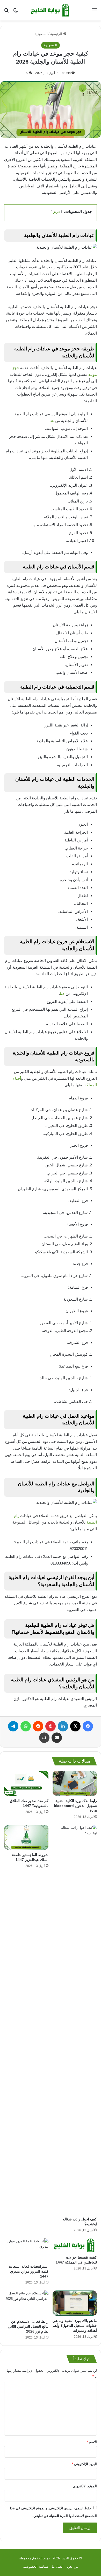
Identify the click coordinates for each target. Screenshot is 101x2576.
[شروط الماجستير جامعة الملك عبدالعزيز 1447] (26, 1837)
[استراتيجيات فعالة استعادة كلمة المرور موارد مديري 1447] (26, 2250)
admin (66, 73)
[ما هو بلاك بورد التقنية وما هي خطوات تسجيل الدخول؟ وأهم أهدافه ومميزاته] (75, 2303)
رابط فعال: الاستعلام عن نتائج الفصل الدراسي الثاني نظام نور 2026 (28, 2326)
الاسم (92, 2442)
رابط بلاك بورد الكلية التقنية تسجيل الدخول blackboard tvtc (75, 1806)
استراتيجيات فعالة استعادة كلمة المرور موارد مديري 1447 (29, 2271)
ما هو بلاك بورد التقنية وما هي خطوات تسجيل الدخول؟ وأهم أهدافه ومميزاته (75, 2326)
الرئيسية (57, 34)
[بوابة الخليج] (51, 10)
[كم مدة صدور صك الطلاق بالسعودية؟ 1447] (26, 1783)
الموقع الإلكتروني (85, 2486)
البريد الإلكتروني (84, 2464)
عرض (56, 212)
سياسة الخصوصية (36, 2567)
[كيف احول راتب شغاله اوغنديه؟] (75, 2020)
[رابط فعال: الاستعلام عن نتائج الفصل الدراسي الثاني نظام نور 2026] (26, 2303)
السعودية (41, 34)
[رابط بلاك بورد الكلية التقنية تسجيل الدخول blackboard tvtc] (75, 1783)
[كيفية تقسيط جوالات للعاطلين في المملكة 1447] (75, 2245)
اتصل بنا (58, 2567)
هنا (52, 421)
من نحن (73, 2567)
